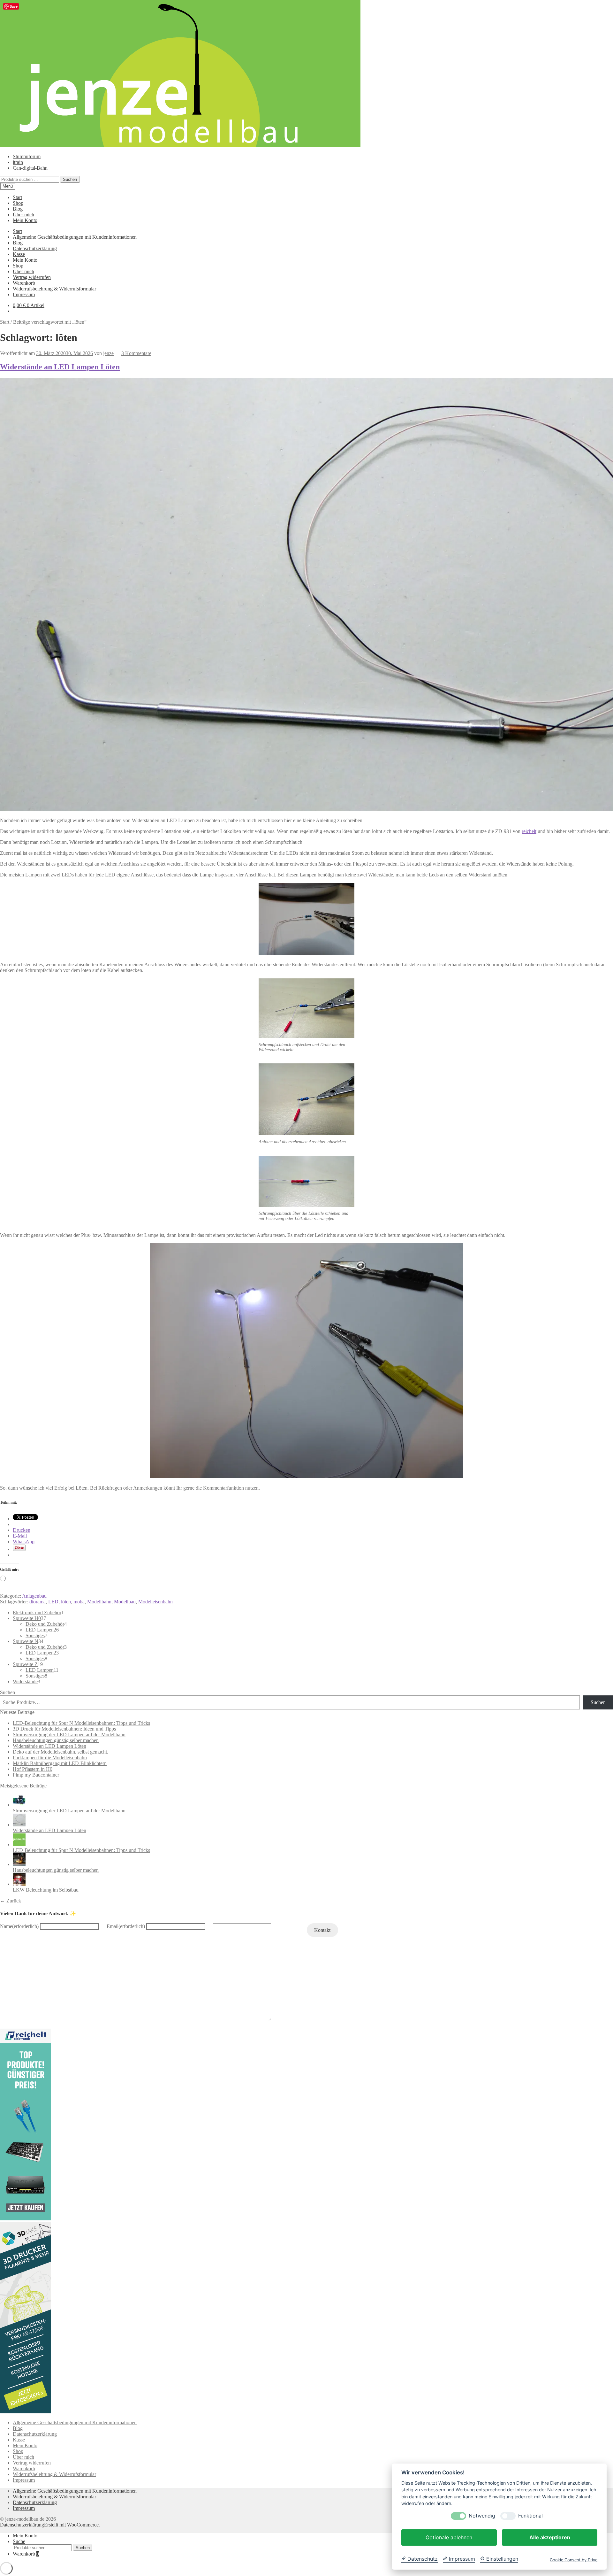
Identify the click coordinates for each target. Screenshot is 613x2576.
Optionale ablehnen (449, 2537)
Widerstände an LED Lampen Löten (60, 367)
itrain (18, 162)
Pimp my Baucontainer (36, 1775)
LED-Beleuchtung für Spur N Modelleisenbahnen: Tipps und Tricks (81, 1723)
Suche (19, 2541)
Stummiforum (27, 156)
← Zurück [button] (11, 1901)
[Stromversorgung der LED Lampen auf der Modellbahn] (19, 1805)
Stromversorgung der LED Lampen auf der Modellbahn (69, 1735)
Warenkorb (24, 283)
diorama (38, 1602)
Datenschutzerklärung (35, 248)
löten (66, 1602)
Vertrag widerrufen (32, 277)
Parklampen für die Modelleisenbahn (50, 1758)
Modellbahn (99, 1602)
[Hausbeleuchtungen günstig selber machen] (19, 1864)
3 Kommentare (136, 353)
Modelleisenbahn (155, 1602)
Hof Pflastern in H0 (33, 1769)
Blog (18, 209)
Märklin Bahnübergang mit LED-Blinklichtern (60, 1763)
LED (53, 1602)
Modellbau (125, 1602)
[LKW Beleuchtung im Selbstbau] (19, 1884)
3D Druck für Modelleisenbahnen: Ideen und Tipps (64, 1729)
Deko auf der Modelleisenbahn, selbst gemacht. (61, 1752)
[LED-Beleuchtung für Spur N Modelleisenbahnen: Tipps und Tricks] (19, 1844)
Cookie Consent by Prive (574, 2560)
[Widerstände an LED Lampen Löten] (19, 1825)
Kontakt (322, 1930)
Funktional (530, 2516)
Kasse (19, 254)
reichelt (529, 831)
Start (17, 197)
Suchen (70, 179)
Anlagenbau (34, 1596)
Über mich (23, 215)
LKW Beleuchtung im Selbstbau (46, 1890)
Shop (18, 203)
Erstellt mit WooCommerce (71, 2525)
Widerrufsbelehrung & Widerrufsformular (54, 289)
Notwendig (482, 2516)
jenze (108, 353)
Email (126, 1926)
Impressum (24, 294)
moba (79, 1602)
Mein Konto (25, 220)
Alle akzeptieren (550, 2537)
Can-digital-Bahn (30, 168)
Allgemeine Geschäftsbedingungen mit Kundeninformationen (75, 237)
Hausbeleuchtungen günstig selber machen (56, 1740)
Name (19, 1926)
